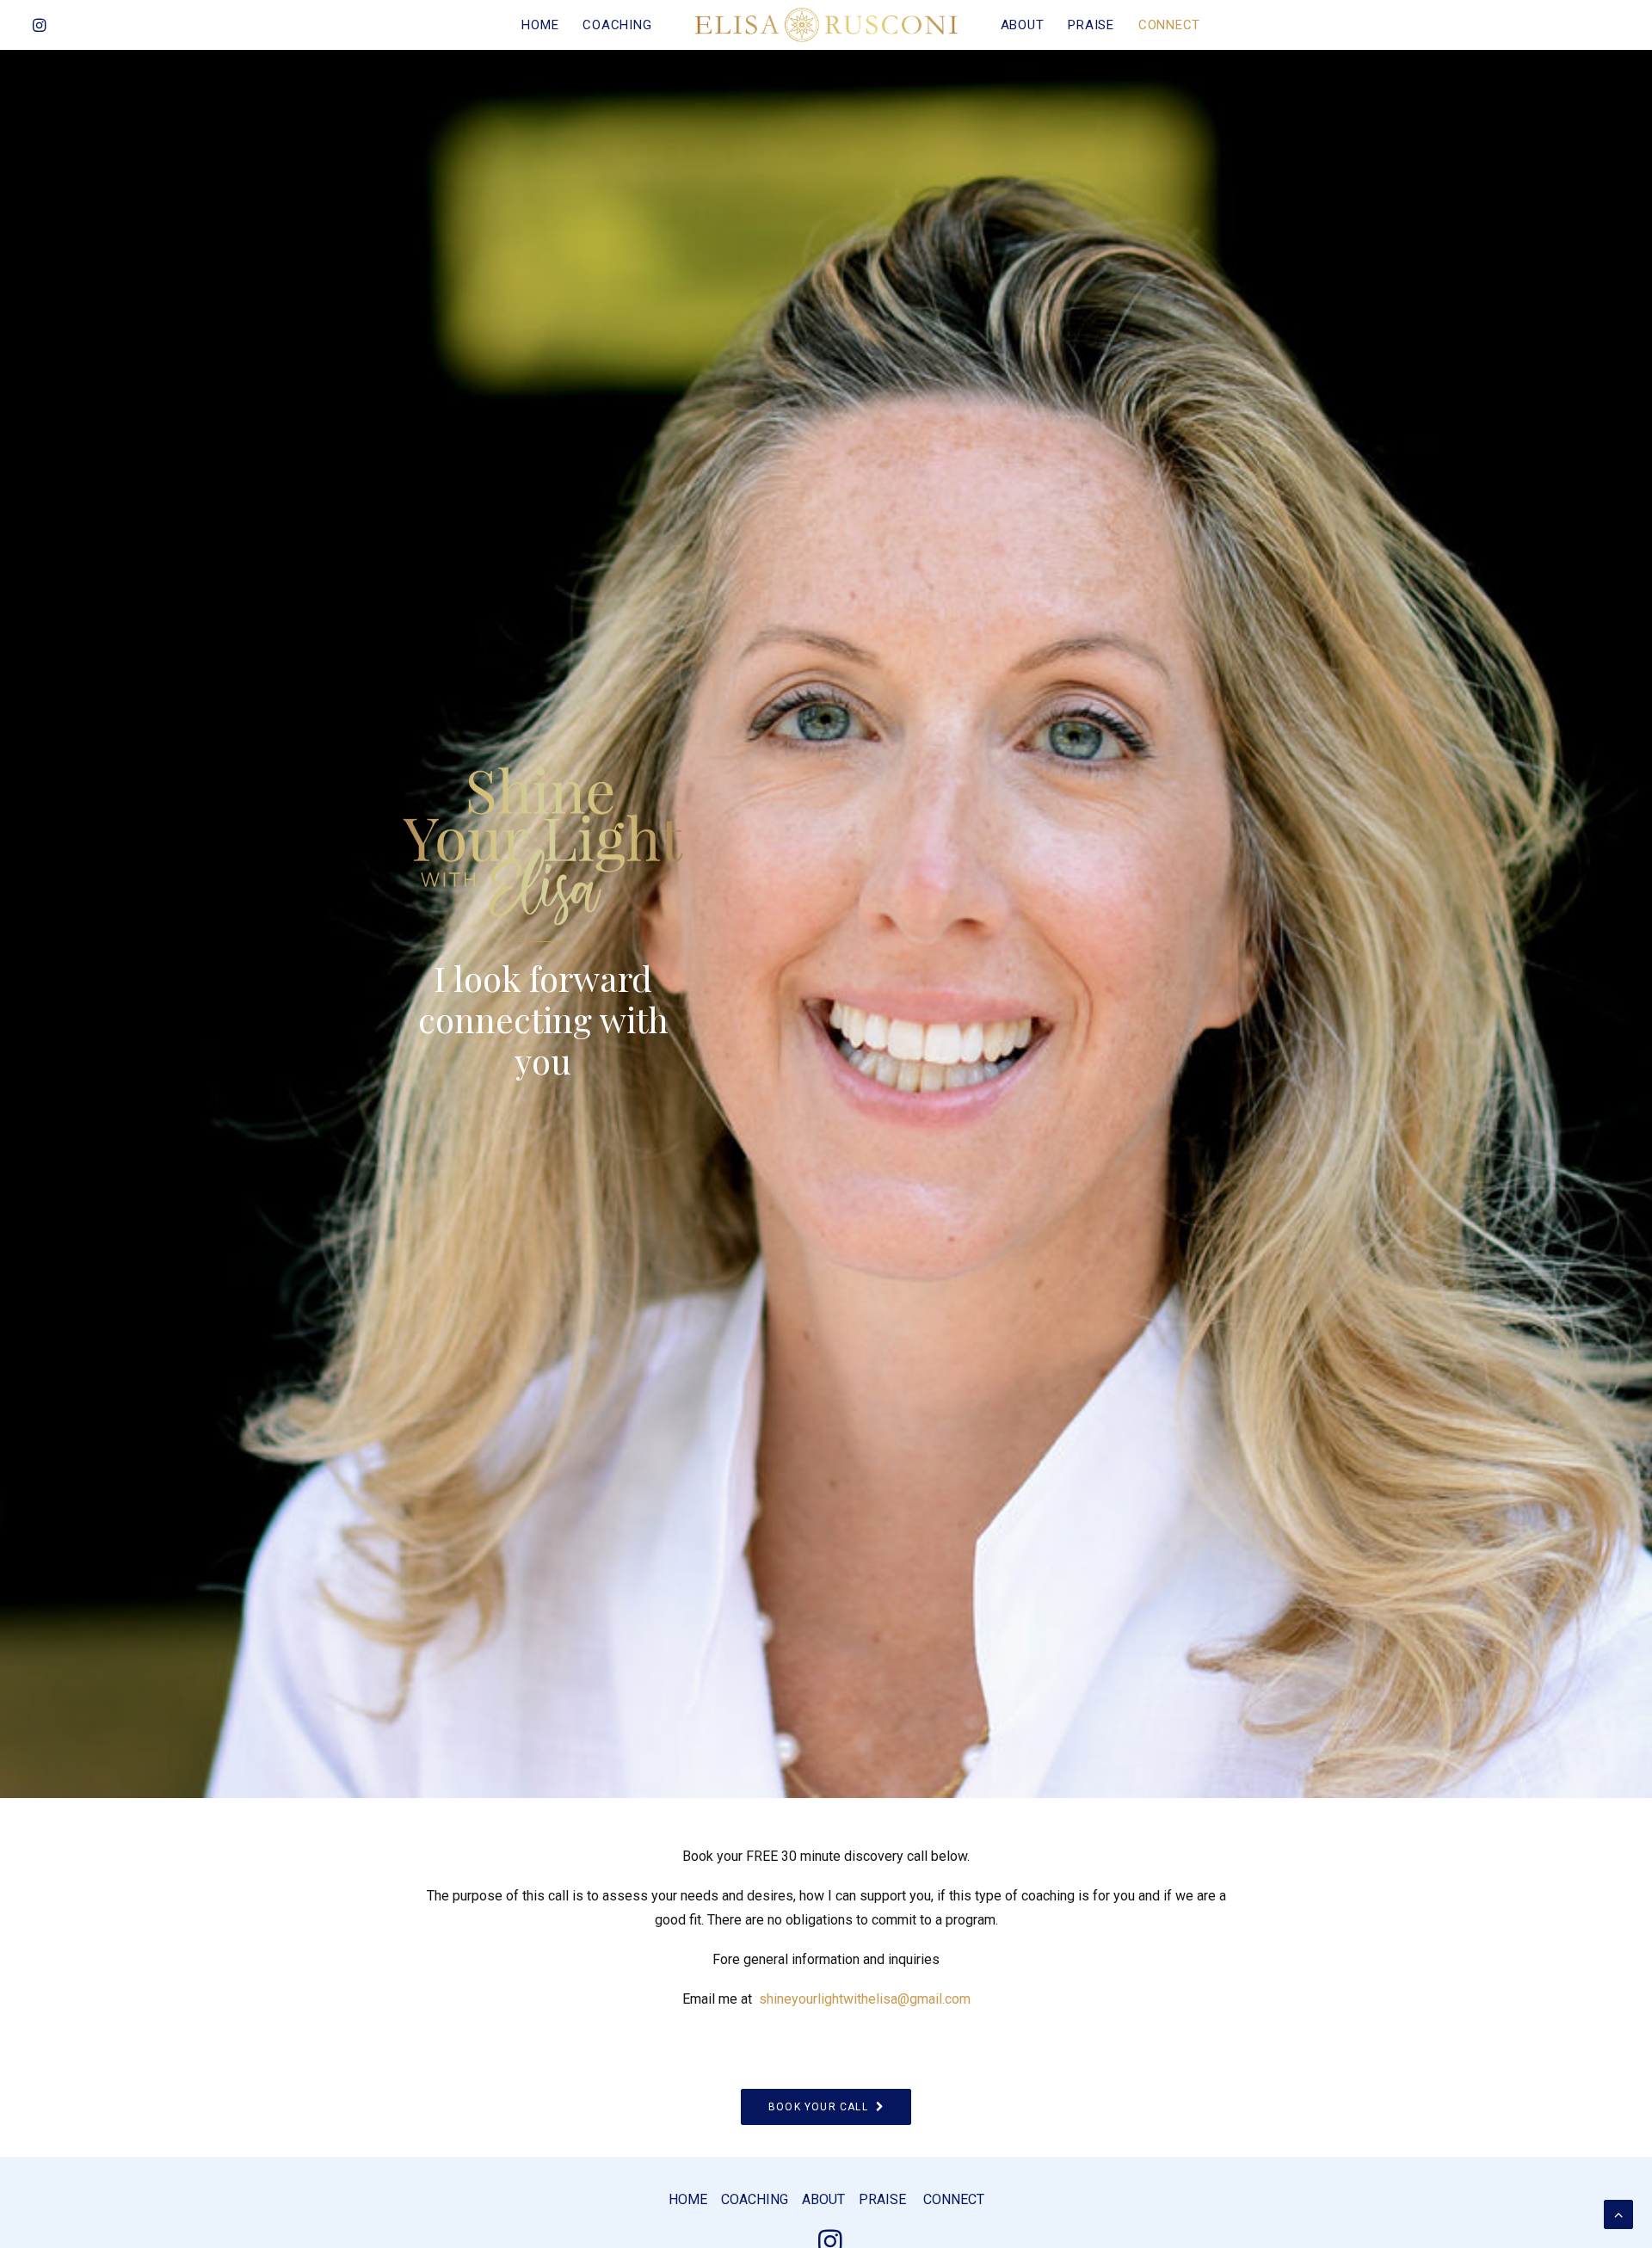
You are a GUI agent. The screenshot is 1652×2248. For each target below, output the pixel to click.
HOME (540, 25)
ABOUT (1023, 25)
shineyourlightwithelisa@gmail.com (865, 1999)
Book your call (818, 2107)
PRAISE (1091, 25)
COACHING (617, 25)
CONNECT (1169, 25)
